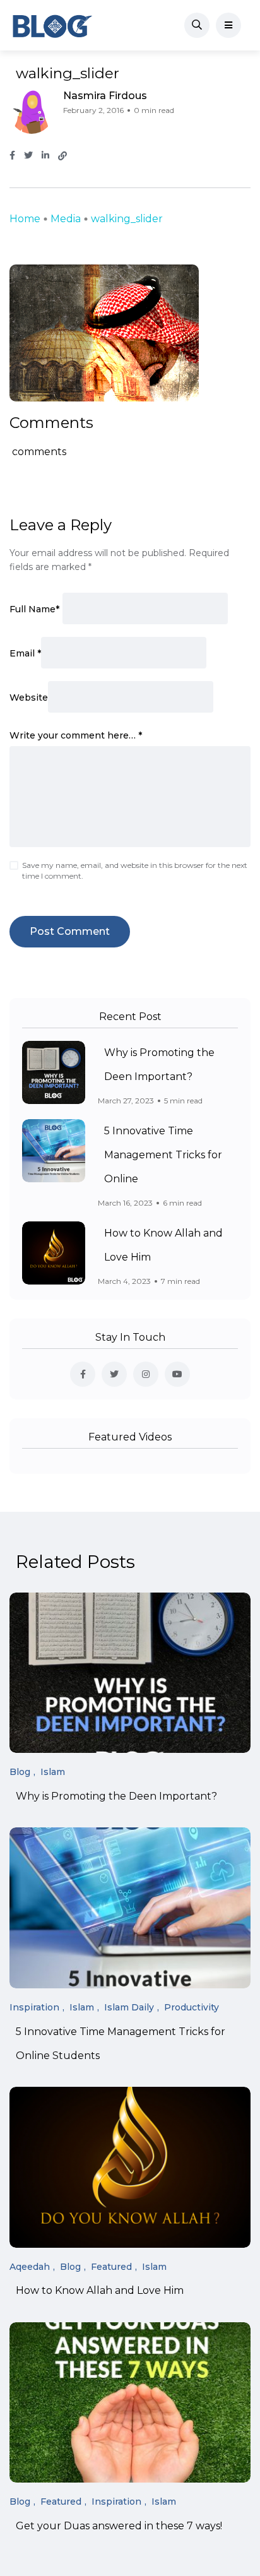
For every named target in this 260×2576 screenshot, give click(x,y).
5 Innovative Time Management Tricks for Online (163, 1155)
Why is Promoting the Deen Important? (116, 1796)
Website (29, 697)
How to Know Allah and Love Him (100, 2291)
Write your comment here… (76, 735)
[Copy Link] (62, 156)
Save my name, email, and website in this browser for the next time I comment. (135, 870)
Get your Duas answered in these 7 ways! (119, 2526)
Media (66, 219)
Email (25, 653)
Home (25, 219)
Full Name (34, 609)
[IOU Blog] (52, 25)
